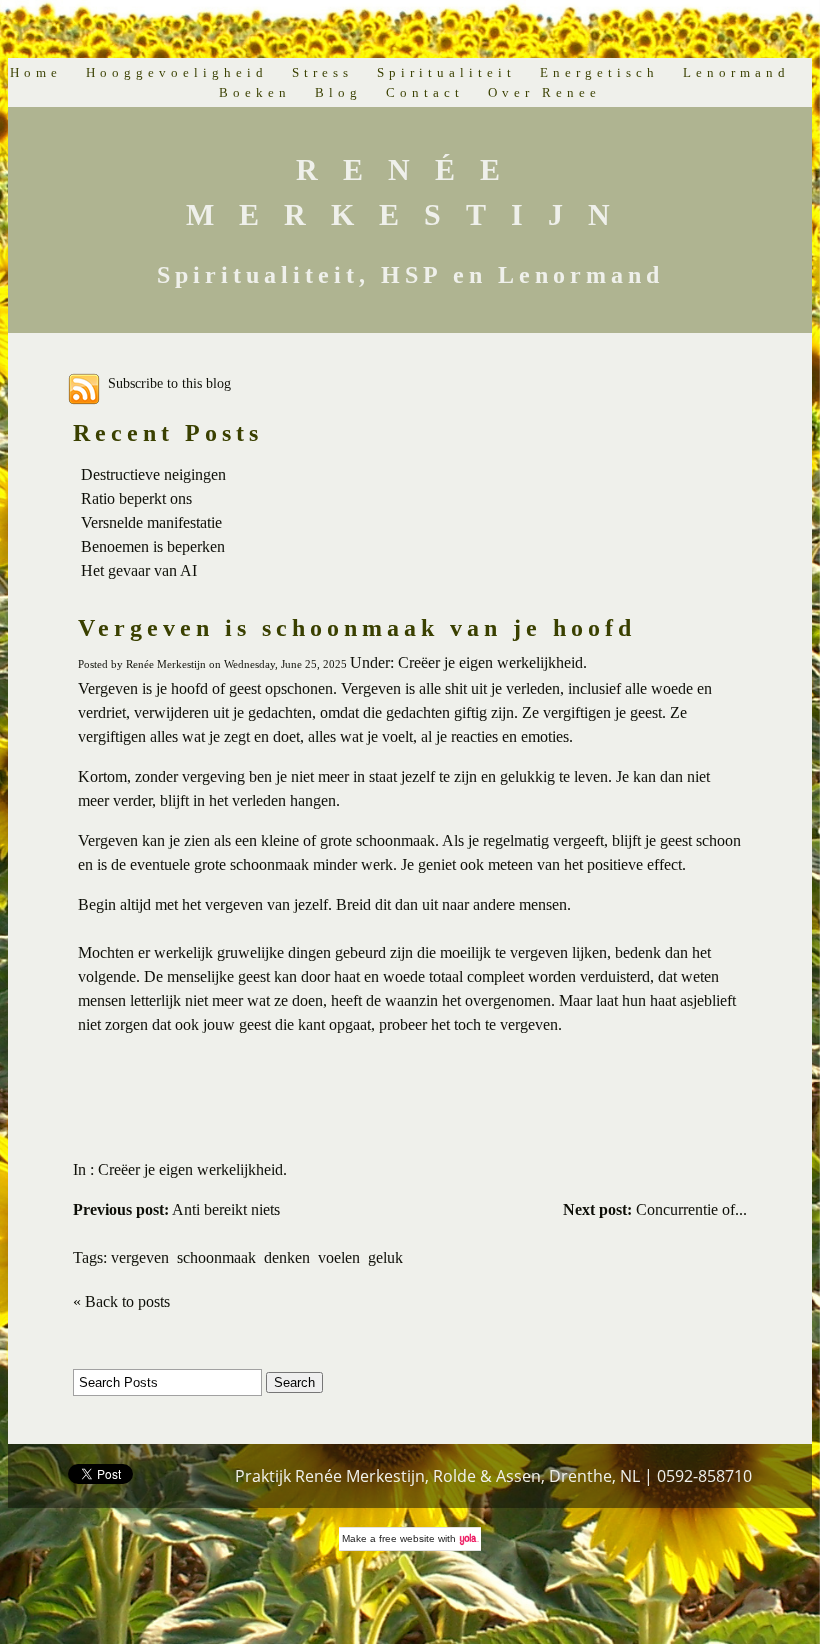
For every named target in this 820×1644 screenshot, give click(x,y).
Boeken (255, 92)
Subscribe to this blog (169, 383)
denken (287, 1257)
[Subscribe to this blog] (84, 389)
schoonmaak (216, 1257)
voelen (339, 1257)
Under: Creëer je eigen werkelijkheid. (468, 662)
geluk (385, 1257)
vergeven (140, 1257)
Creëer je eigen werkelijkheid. (192, 1169)
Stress (322, 72)
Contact (425, 92)
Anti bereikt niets (176, 1209)
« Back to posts (121, 1301)
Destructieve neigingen (153, 474)
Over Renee (544, 92)
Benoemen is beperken (153, 546)
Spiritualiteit (446, 72)
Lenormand (736, 72)
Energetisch (599, 72)
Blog (338, 92)
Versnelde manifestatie (151, 522)
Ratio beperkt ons (136, 498)
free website (407, 1538)
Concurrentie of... (655, 1209)
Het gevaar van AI (139, 570)
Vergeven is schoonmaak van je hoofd (357, 628)
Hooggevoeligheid (177, 72)
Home (36, 72)
